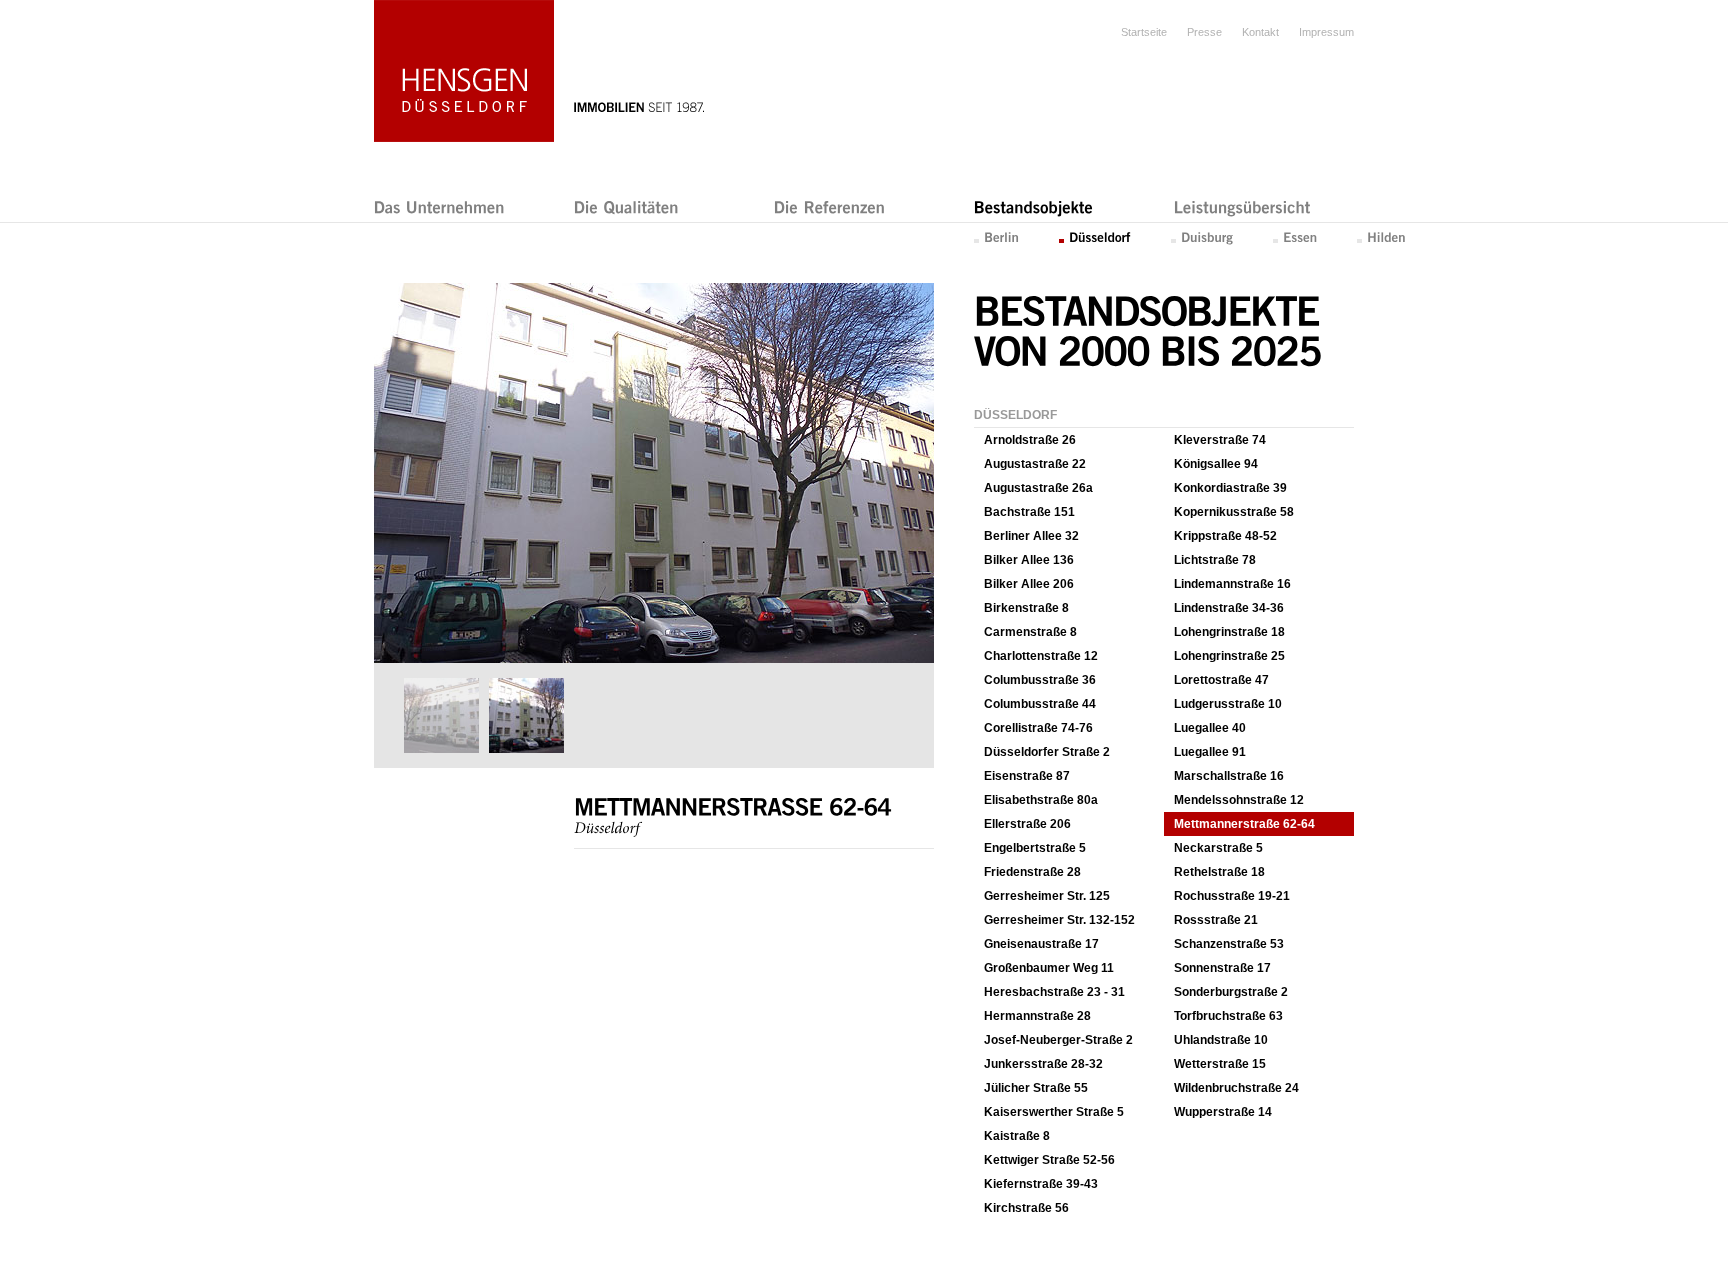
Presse (1204, 32)
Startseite (1144, 32)
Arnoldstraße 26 (1030, 440)
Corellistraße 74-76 (1038, 728)
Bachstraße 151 (1029, 512)
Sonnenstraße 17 (1222, 968)
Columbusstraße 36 (1040, 680)
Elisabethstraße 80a (1041, 800)
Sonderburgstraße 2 (1231, 992)
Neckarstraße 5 (1218, 848)
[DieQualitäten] (626, 206)
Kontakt (1260, 32)
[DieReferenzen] (830, 206)
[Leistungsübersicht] (1242, 206)
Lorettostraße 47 (1221, 680)
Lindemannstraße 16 (1232, 584)
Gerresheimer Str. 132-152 (1059, 920)
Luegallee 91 (1210, 752)
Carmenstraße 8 (1030, 632)
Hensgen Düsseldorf (464, 71)
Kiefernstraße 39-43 (1041, 1184)
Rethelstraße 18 (1219, 872)
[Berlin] (996, 236)
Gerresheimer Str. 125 (1047, 896)
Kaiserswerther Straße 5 (1054, 1112)
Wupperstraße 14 (1223, 1112)
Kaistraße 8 (1017, 1136)
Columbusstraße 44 (1040, 704)
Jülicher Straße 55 (1036, 1088)
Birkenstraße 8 (1026, 608)
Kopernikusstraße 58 (1234, 512)
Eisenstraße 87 (1027, 776)
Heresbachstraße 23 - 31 (1054, 992)
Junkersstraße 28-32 (1043, 1064)
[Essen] (1295, 236)
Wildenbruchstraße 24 (1236, 1088)
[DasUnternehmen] (439, 206)
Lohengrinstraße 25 (1229, 656)
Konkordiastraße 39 (1230, 488)
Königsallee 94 (1216, 464)
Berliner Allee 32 (1031, 536)
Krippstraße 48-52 (1225, 536)
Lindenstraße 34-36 (1229, 608)
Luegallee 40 (1210, 728)
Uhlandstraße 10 (1221, 1040)
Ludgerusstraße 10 (1228, 704)
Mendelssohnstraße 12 (1239, 800)
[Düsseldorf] (1095, 236)
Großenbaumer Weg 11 (1049, 968)
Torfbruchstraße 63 (1228, 1016)
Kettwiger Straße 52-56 (1049, 1160)
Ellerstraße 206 (1027, 824)
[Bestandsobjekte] (1034, 206)
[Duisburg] (1202, 236)
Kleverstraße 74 (1220, 440)
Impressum (1326, 32)
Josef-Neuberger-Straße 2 (1058, 1040)
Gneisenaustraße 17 (1041, 944)
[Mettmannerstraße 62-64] (652, 659)
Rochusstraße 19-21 (1232, 896)
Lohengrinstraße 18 (1229, 632)
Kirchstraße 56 (1026, 1208)
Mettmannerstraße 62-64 (1244, 824)
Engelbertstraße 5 (1035, 848)
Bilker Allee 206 (1029, 584)
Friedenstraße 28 (1032, 872)
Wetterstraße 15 (1220, 1064)
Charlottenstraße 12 (1041, 656)
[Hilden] (1381, 236)
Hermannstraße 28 (1037, 1016)
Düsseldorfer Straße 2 (1047, 752)
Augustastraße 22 (1035, 464)
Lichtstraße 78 (1215, 560)
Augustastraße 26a (1038, 488)
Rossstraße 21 (1216, 920)
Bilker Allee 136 (1029, 560)
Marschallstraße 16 (1229, 776)
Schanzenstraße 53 (1229, 944)
